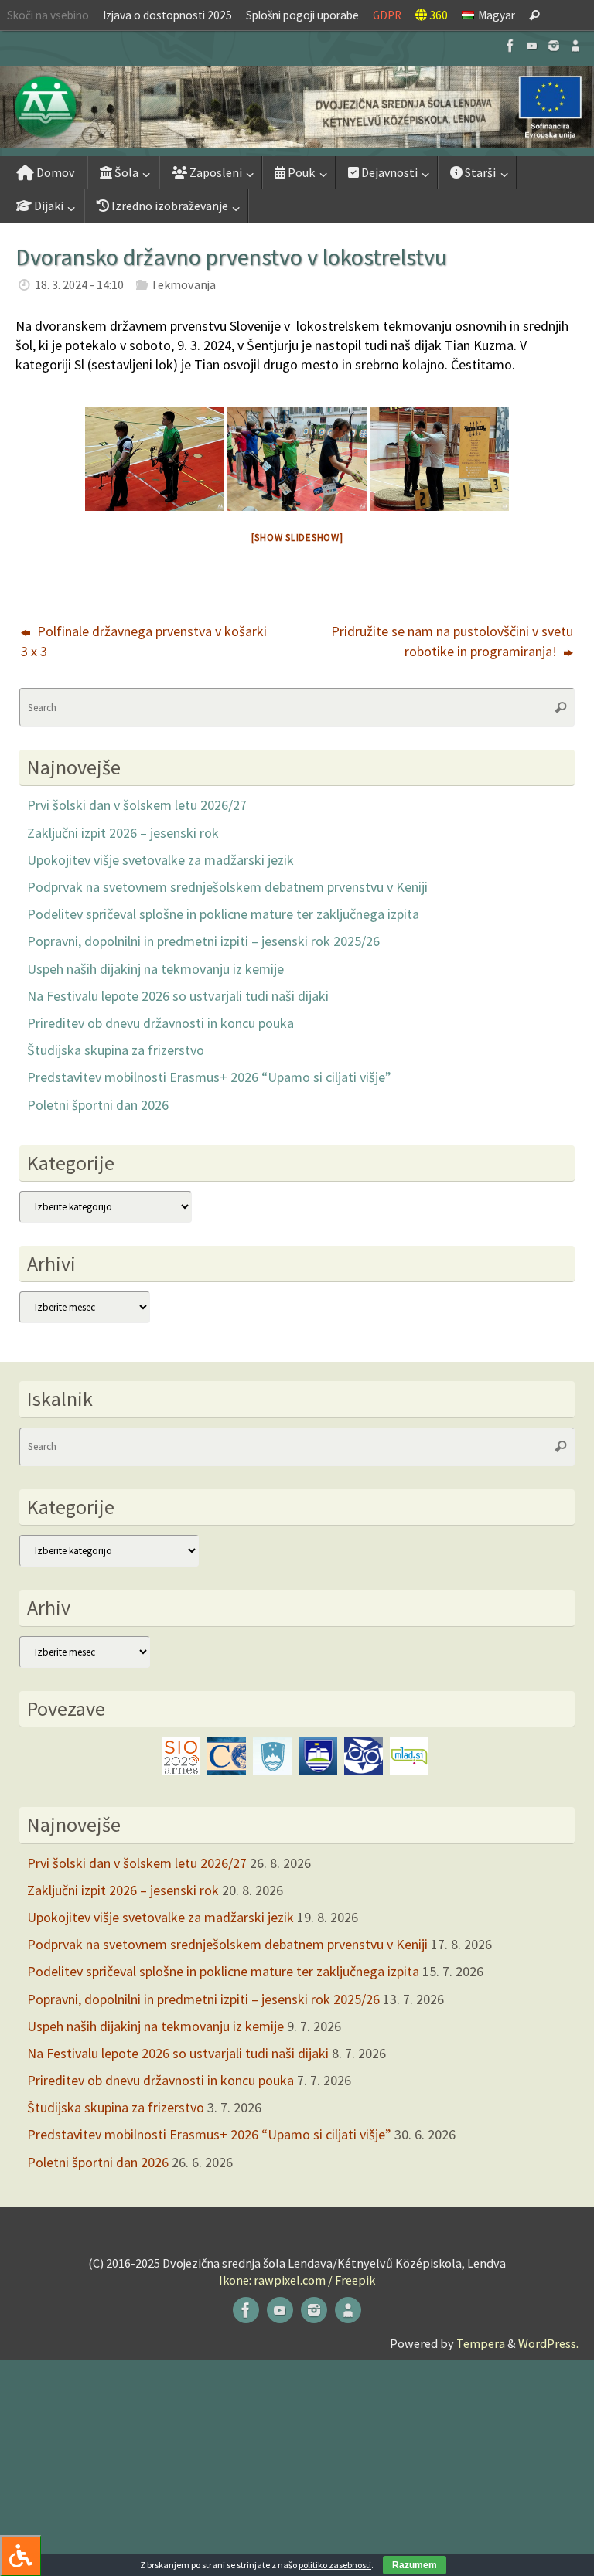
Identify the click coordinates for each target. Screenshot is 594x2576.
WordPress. (548, 2343)
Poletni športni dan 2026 (98, 1105)
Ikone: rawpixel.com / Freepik (297, 2280)
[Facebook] (510, 46)
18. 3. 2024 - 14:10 (79, 284)
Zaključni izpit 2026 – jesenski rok (123, 833)
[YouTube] (532, 46)
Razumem (415, 2565)
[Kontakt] (575, 46)
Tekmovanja (183, 284)
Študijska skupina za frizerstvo (116, 1050)
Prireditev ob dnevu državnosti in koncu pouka (160, 1023)
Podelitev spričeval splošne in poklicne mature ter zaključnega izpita (223, 914)
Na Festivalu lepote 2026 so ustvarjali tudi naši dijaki (178, 996)
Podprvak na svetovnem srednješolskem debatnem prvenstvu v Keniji (227, 887)
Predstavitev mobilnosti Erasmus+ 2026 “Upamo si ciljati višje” (209, 1077)
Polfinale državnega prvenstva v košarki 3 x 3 (144, 641)
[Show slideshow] (297, 538)
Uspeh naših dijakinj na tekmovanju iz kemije (155, 969)
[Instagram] (554, 46)
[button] (297, 107)
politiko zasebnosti (335, 2565)
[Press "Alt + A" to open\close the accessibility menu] (20, 2556)
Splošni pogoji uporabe (302, 15)
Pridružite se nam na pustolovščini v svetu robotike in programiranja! (452, 641)
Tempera (481, 2343)
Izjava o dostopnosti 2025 (167, 15)
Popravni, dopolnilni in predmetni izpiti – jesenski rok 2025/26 (203, 941)
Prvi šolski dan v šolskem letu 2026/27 (137, 805)
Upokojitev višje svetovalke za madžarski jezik (160, 860)
